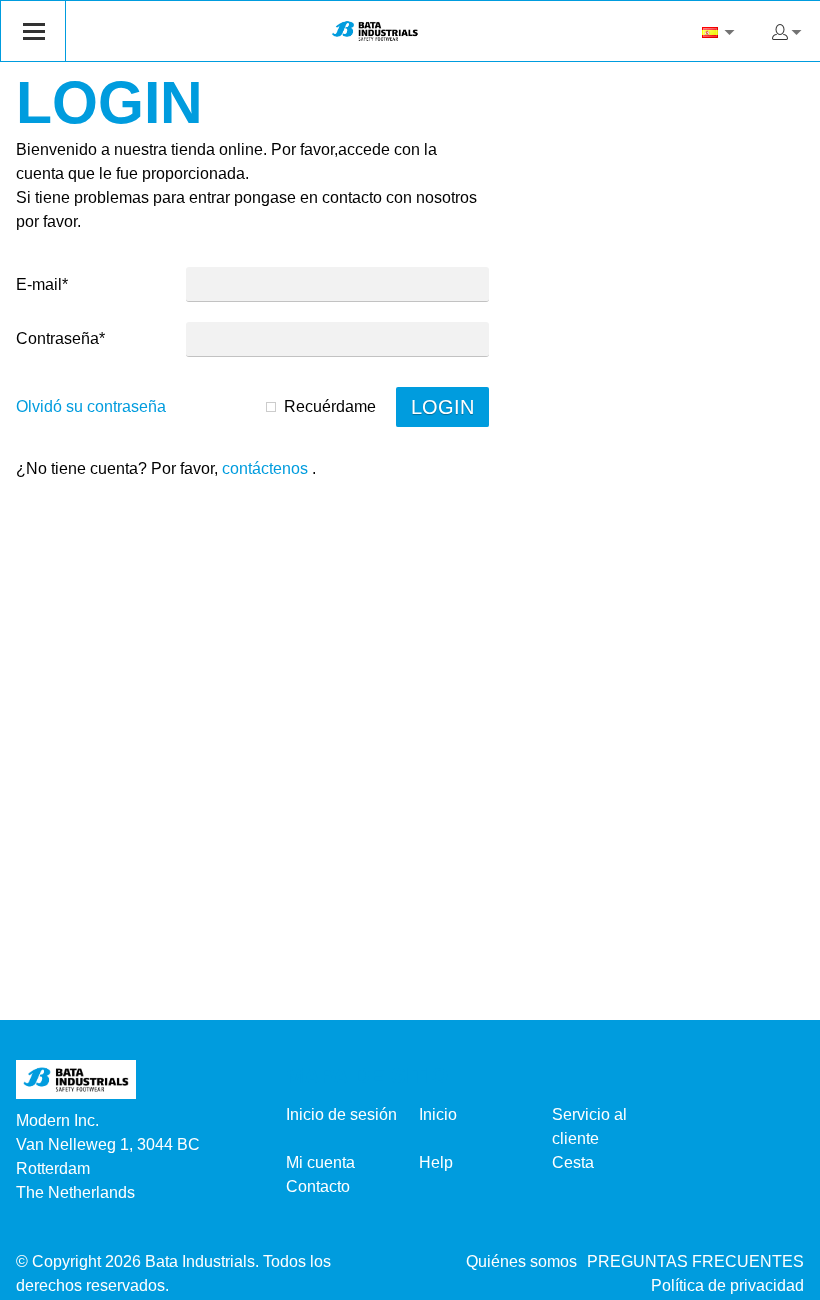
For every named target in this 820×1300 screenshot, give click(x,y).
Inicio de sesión (341, 1114)
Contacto (318, 1186)
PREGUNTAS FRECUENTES (695, 1261)
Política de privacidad (727, 1285)
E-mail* (42, 284)
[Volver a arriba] (777, 1277)
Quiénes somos (521, 1261)
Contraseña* (60, 338)
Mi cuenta (320, 1162)
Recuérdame (330, 406)
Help (436, 1162)
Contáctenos (265, 468)
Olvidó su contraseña (91, 406)
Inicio (438, 1114)
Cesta (573, 1162)
